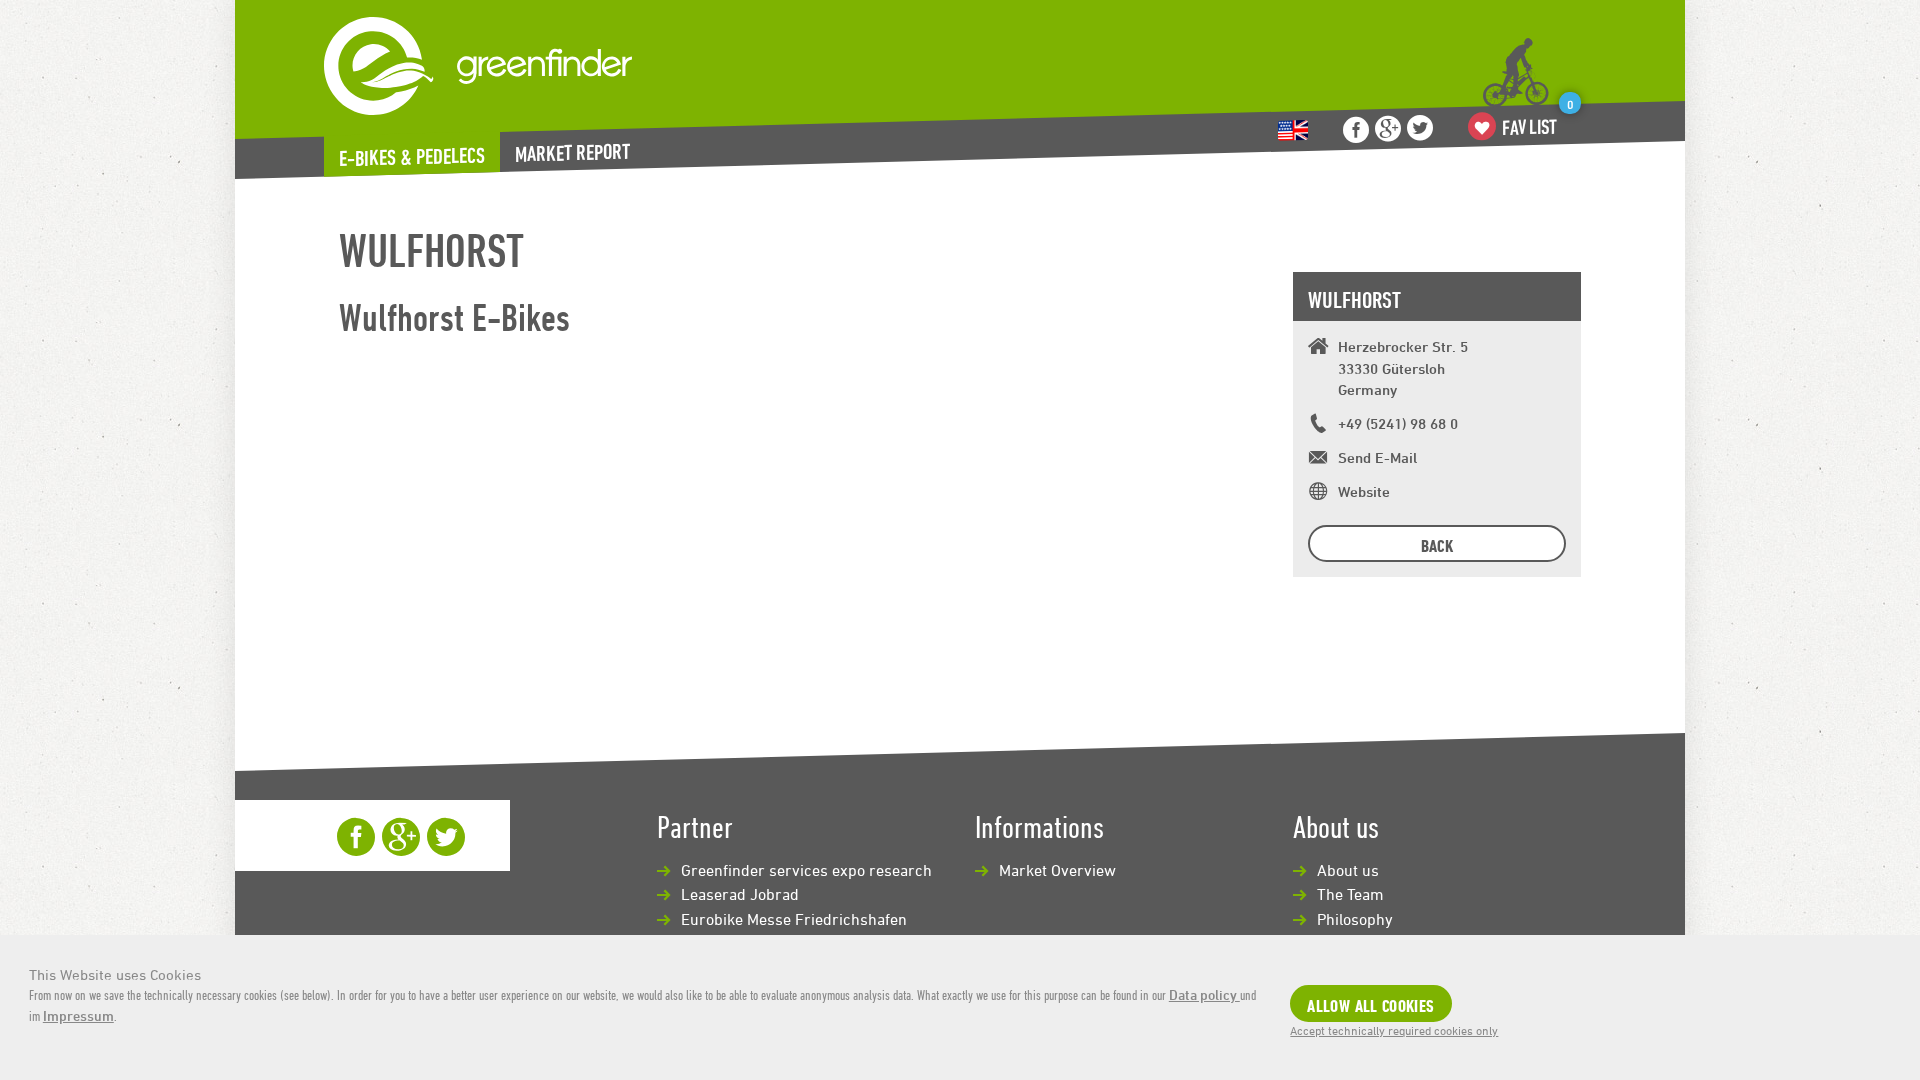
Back (1437, 545)
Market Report (572, 152)
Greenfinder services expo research (806, 870)
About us (1348, 870)
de (1293, 130)
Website (1364, 491)
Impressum (78, 1015)
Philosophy (1355, 919)
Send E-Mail (1377, 457)
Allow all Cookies (1370, 1005)
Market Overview (1057, 870)
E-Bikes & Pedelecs (412, 157)
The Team (1350, 894)
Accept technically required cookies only (1394, 1030)
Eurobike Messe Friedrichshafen (794, 919)
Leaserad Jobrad (740, 894)
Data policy (1204, 994)
